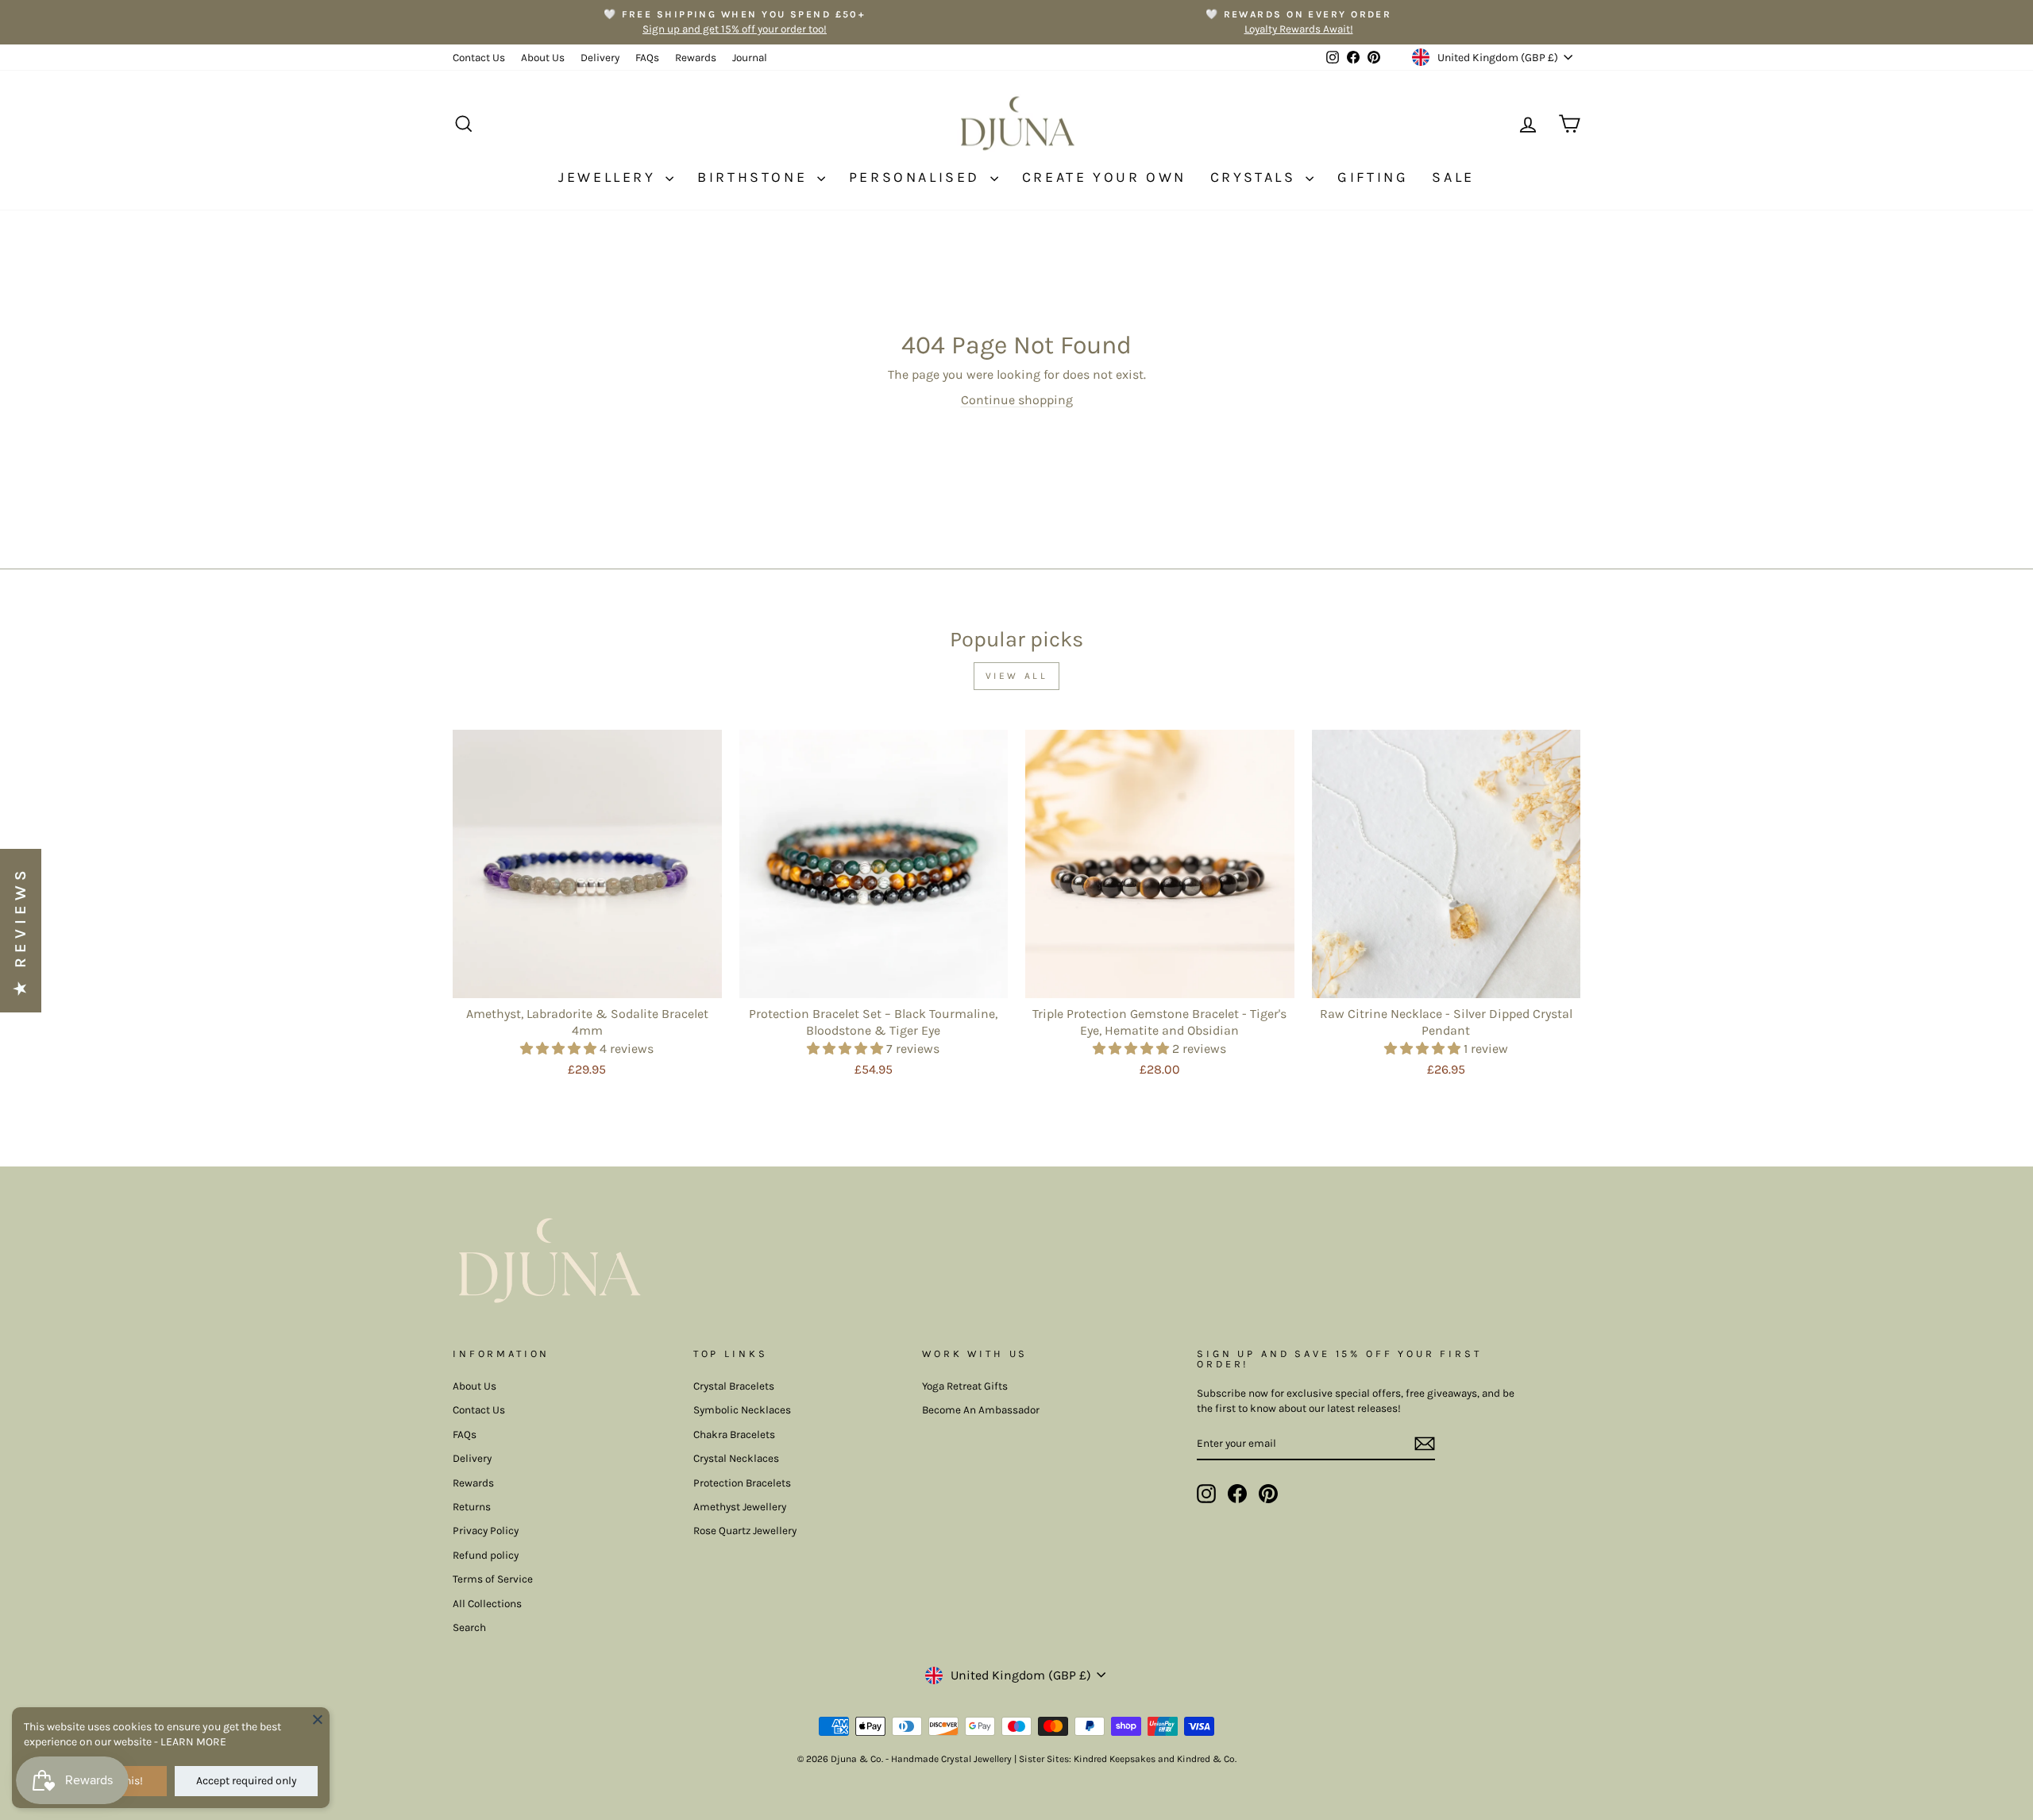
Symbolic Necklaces (742, 1410)
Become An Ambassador (981, 1410)
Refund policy (486, 1555)
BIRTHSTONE (755, 177)
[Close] (318, 1719)
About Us (543, 58)
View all (1017, 676)
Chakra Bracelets (734, 1434)
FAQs (647, 58)
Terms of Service (493, 1579)
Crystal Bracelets (734, 1386)
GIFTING (1373, 177)
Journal (750, 58)
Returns (472, 1507)
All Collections (487, 1604)
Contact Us (479, 58)
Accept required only (247, 1781)
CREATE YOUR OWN (1104, 177)
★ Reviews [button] (20, 931)
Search (469, 1627)
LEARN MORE (193, 1742)
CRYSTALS (1256, 177)
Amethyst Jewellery (740, 1507)
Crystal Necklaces (736, 1458)
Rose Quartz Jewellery (745, 1531)
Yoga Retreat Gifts (965, 1386)
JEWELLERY (610, 177)
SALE (1453, 177)
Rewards (696, 58)
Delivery (600, 58)
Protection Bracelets (742, 1483)
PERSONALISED (918, 177)
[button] (560, 1049)
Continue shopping (1017, 400)
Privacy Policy (486, 1531)
